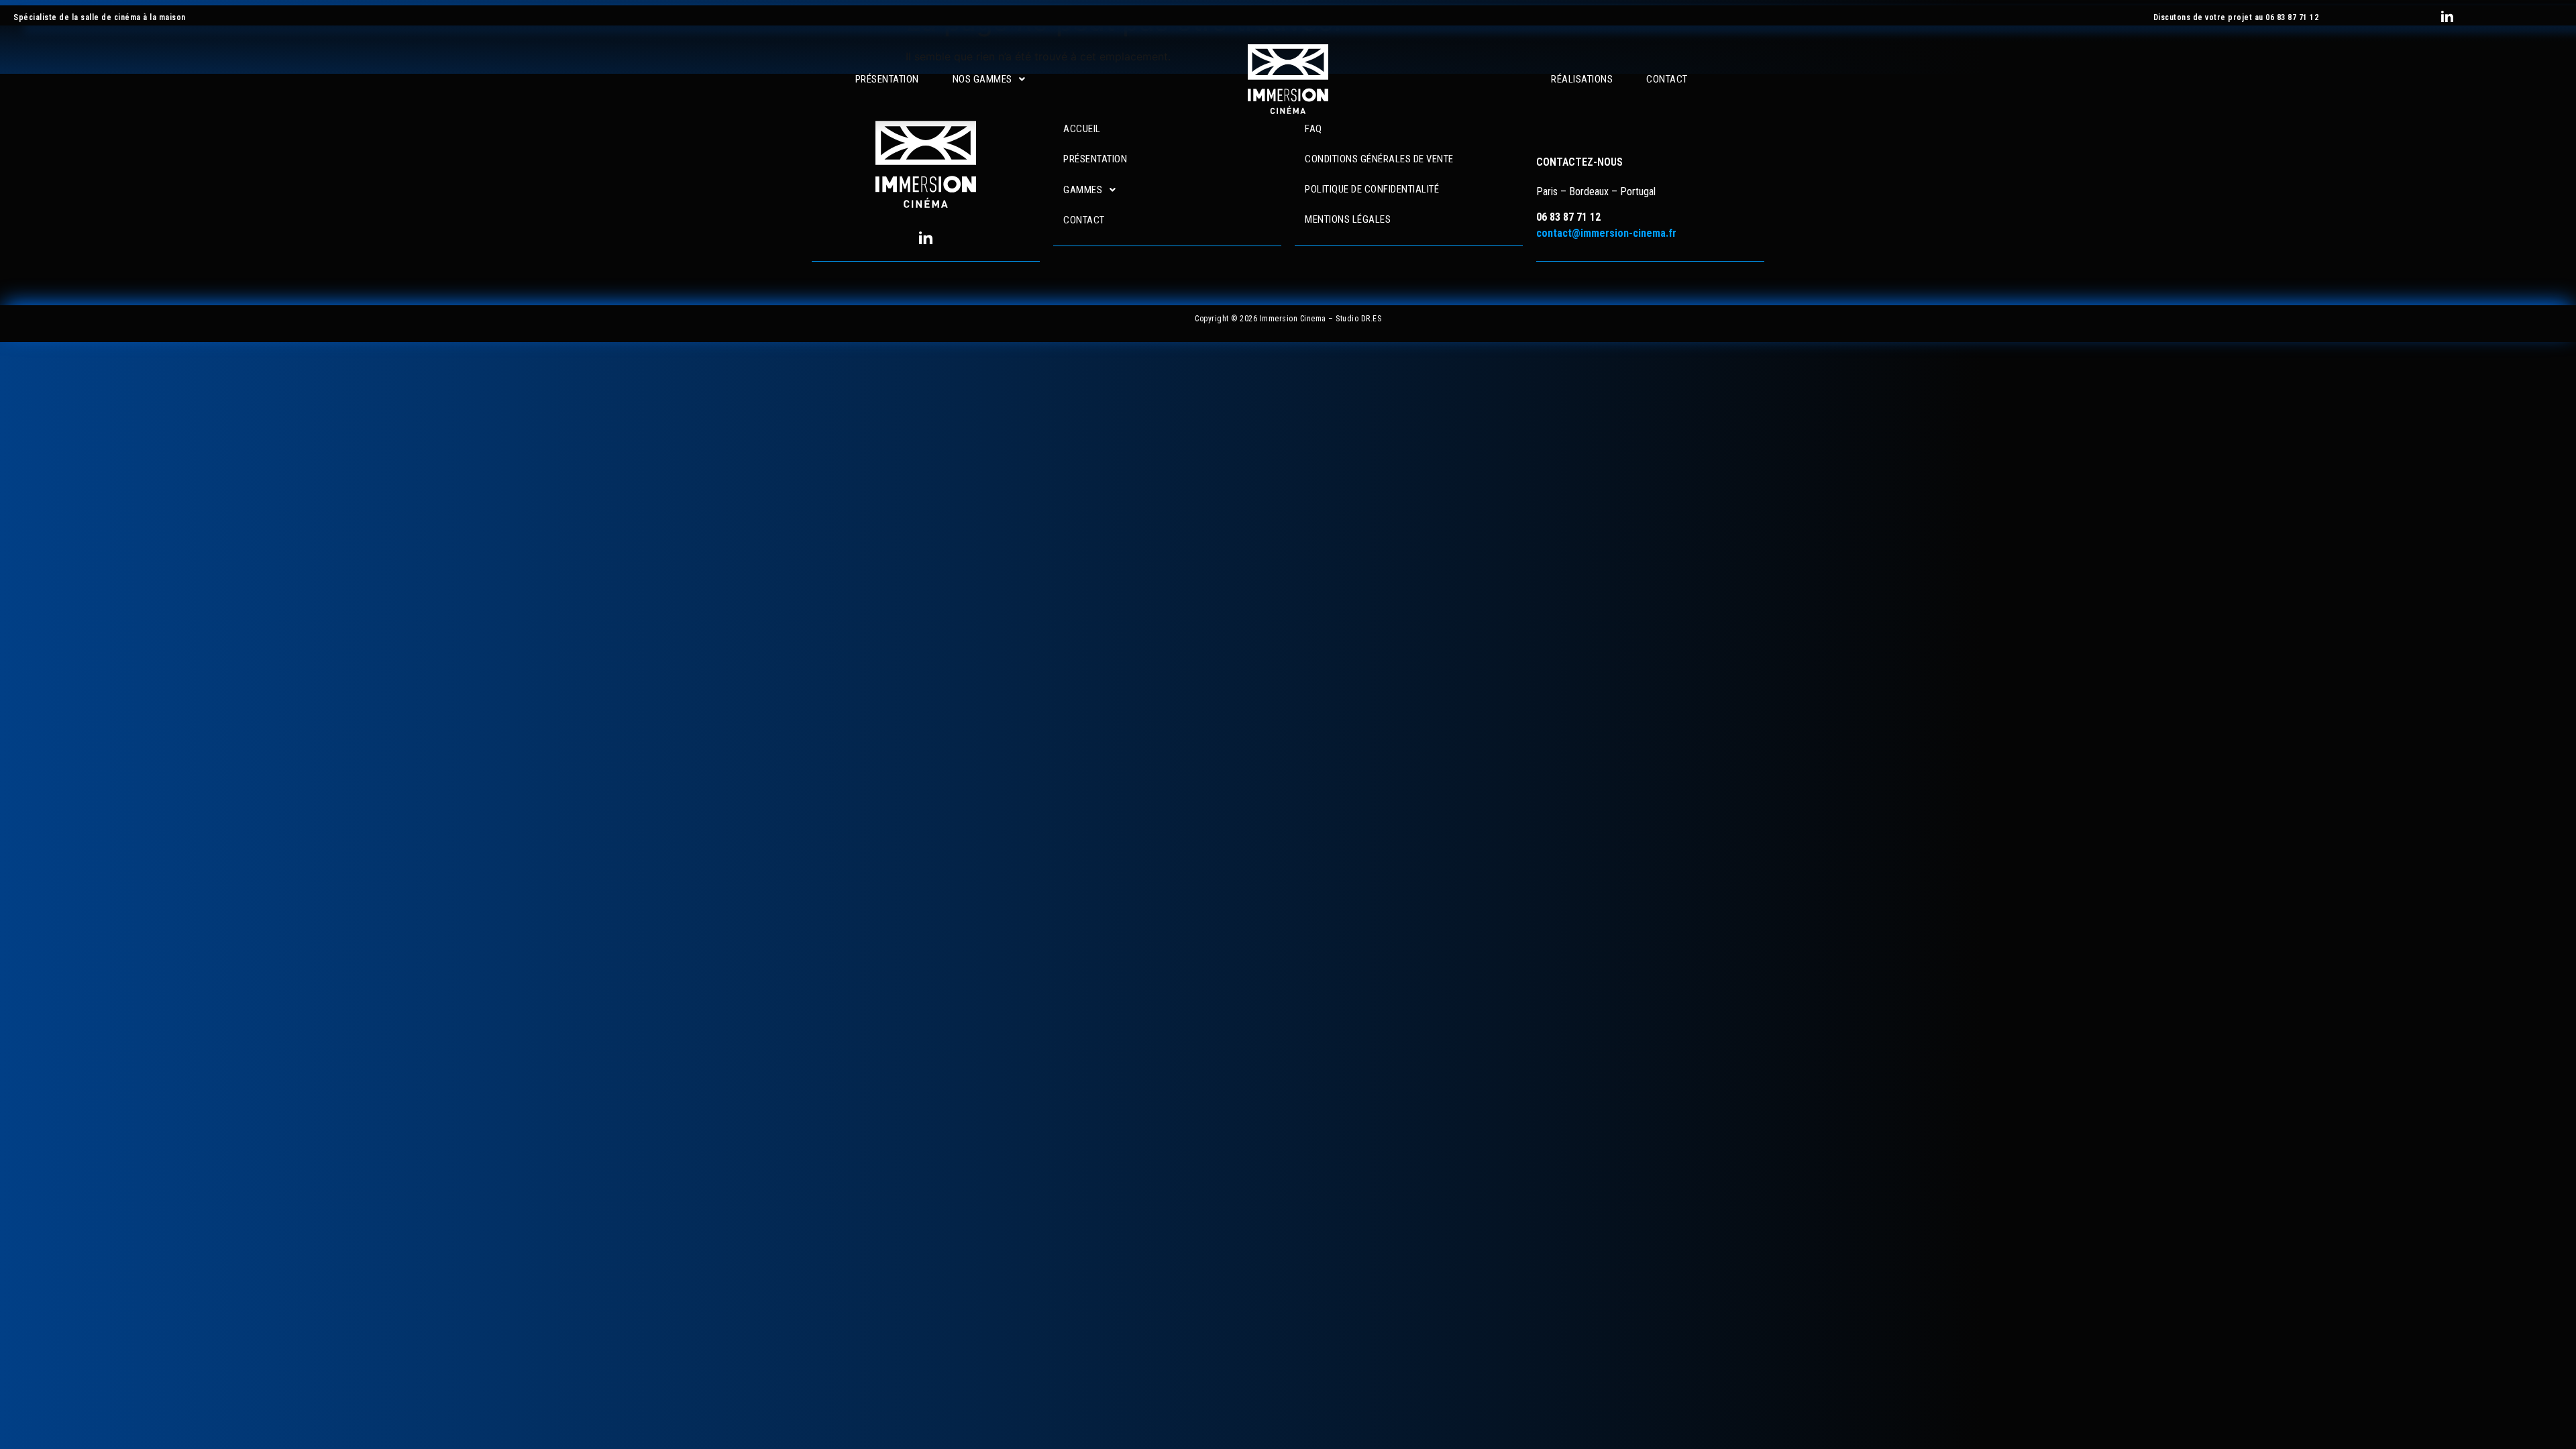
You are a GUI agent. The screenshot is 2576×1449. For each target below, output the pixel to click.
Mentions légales (1348, 219)
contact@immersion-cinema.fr (1606, 233)
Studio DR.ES (1358, 319)
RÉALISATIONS (1582, 79)
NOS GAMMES (982, 79)
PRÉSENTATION (887, 79)
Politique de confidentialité (1372, 189)
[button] (989, 79)
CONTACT (1667, 79)
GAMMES (1083, 190)
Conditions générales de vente (1379, 159)
